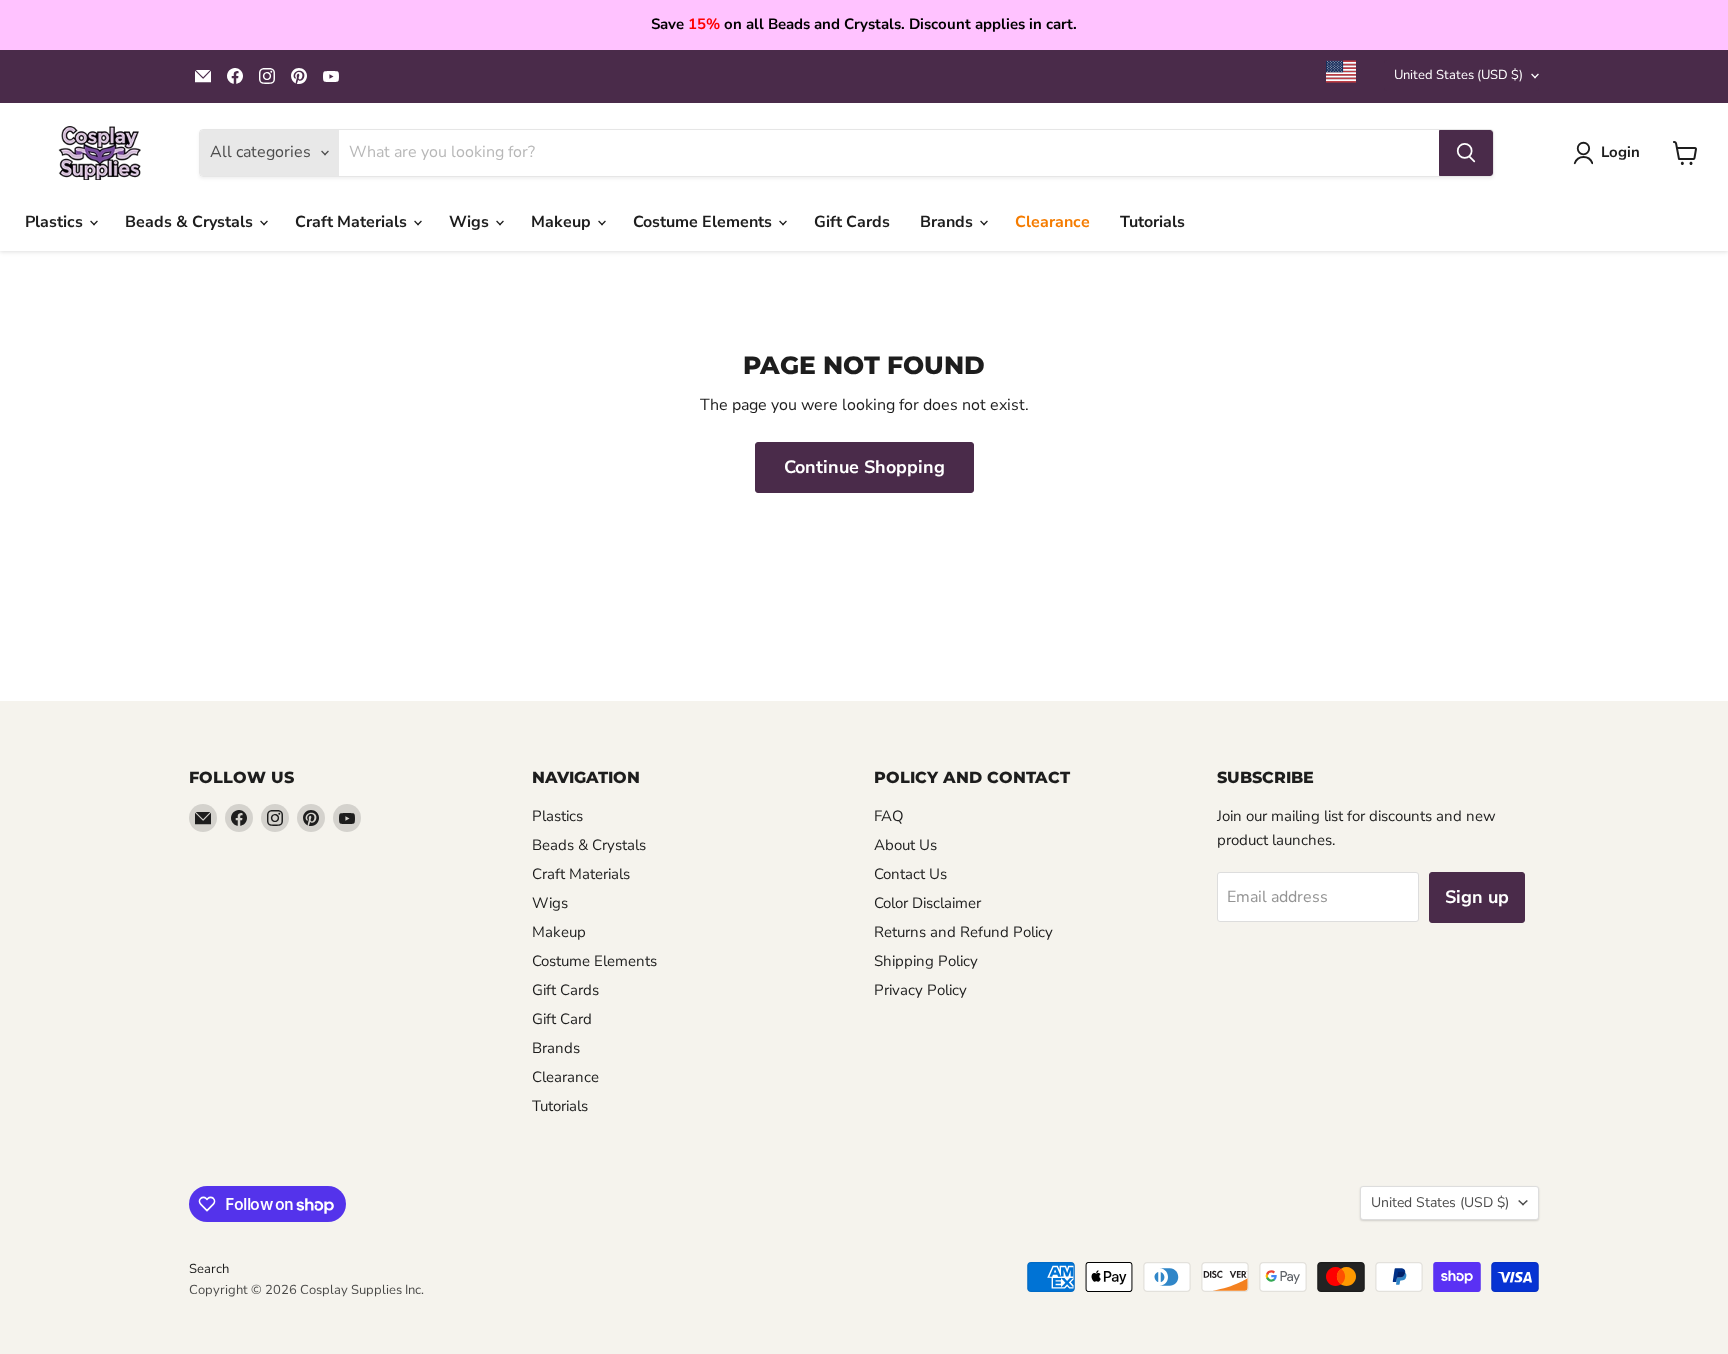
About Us (905, 845)
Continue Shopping (864, 467)
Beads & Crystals (191, 222)
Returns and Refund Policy (963, 932)
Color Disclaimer (927, 903)
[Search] (1466, 153)
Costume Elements (704, 222)
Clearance (1052, 222)
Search (209, 1269)
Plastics (56, 222)
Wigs (471, 222)
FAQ (889, 816)
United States (1458, 75)
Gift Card (562, 1019)
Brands (948, 222)
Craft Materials (353, 222)
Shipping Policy (926, 961)
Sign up (1477, 897)
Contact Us (910, 874)
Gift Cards (852, 222)
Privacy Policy (920, 990)
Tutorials (1152, 222)
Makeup (563, 222)
